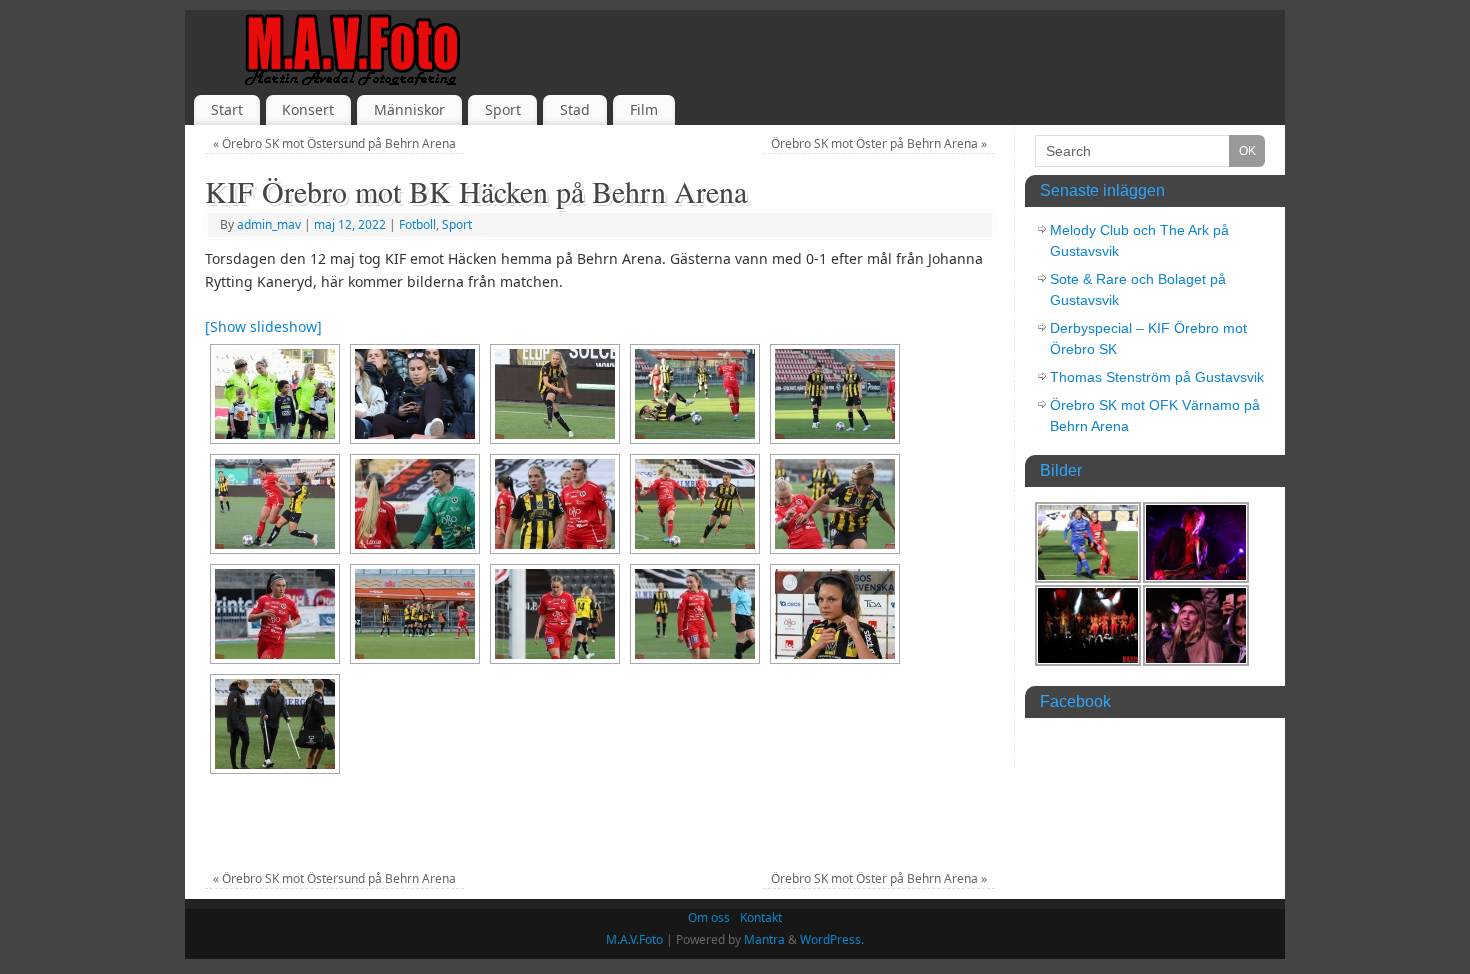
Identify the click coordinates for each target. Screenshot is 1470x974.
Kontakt (761, 917)
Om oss (709, 917)
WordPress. (832, 939)
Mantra (764, 939)
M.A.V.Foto (634, 939)
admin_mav (269, 224)
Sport (503, 109)
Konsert (308, 109)
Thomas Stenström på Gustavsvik (1157, 377)
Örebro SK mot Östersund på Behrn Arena (334, 143)
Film (644, 109)
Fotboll (417, 224)
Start (227, 109)
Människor (409, 109)
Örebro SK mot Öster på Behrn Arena (879, 143)
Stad (575, 109)
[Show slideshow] (263, 326)
